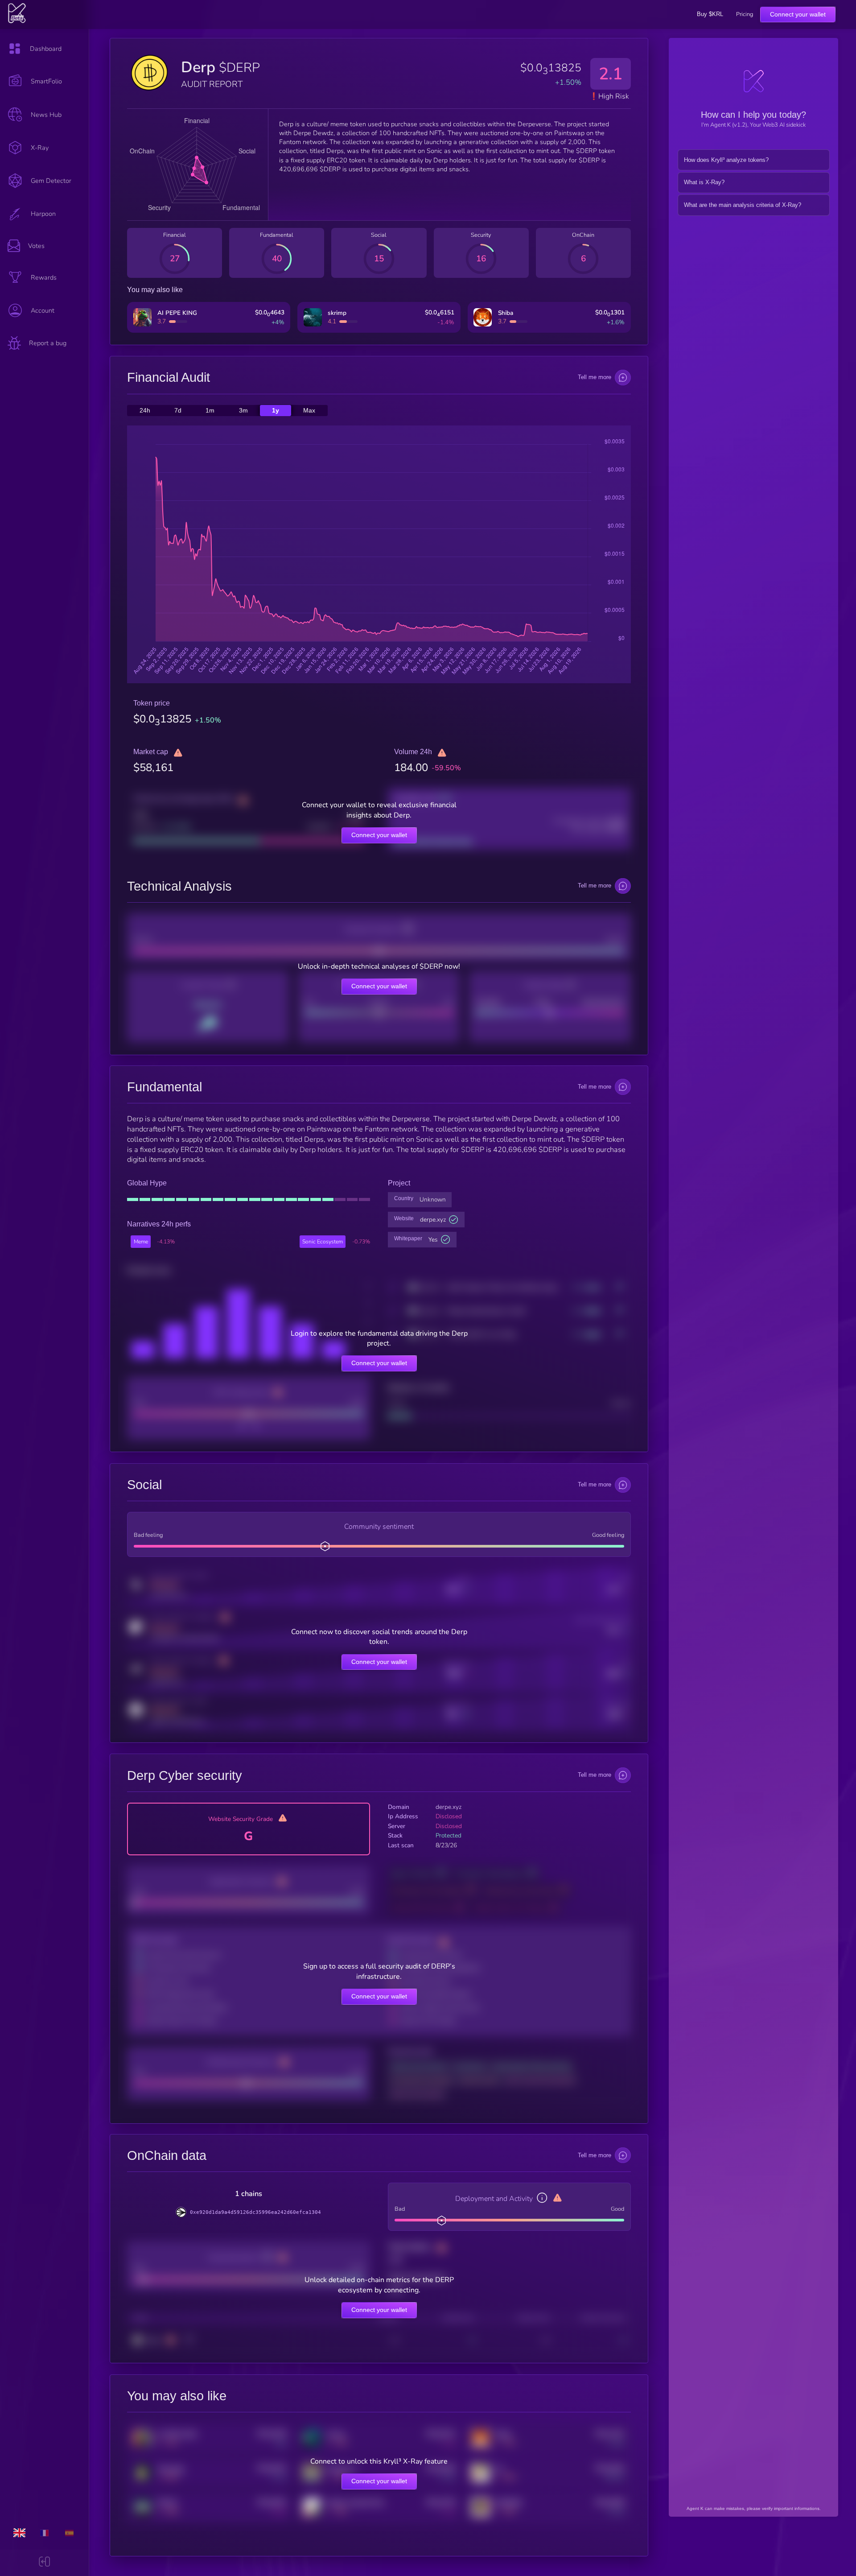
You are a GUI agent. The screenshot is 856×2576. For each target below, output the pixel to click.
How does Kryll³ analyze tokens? (726, 160)
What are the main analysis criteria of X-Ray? (743, 205)
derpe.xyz (433, 1220)
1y (276, 411)
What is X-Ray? (704, 182)
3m (243, 411)
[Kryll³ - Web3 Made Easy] (17, 21)
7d (178, 411)
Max (309, 411)
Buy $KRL (710, 14)
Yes (433, 1240)
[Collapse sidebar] (44, 2563)
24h (145, 411)
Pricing (745, 14)
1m (210, 411)
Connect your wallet (798, 14)
